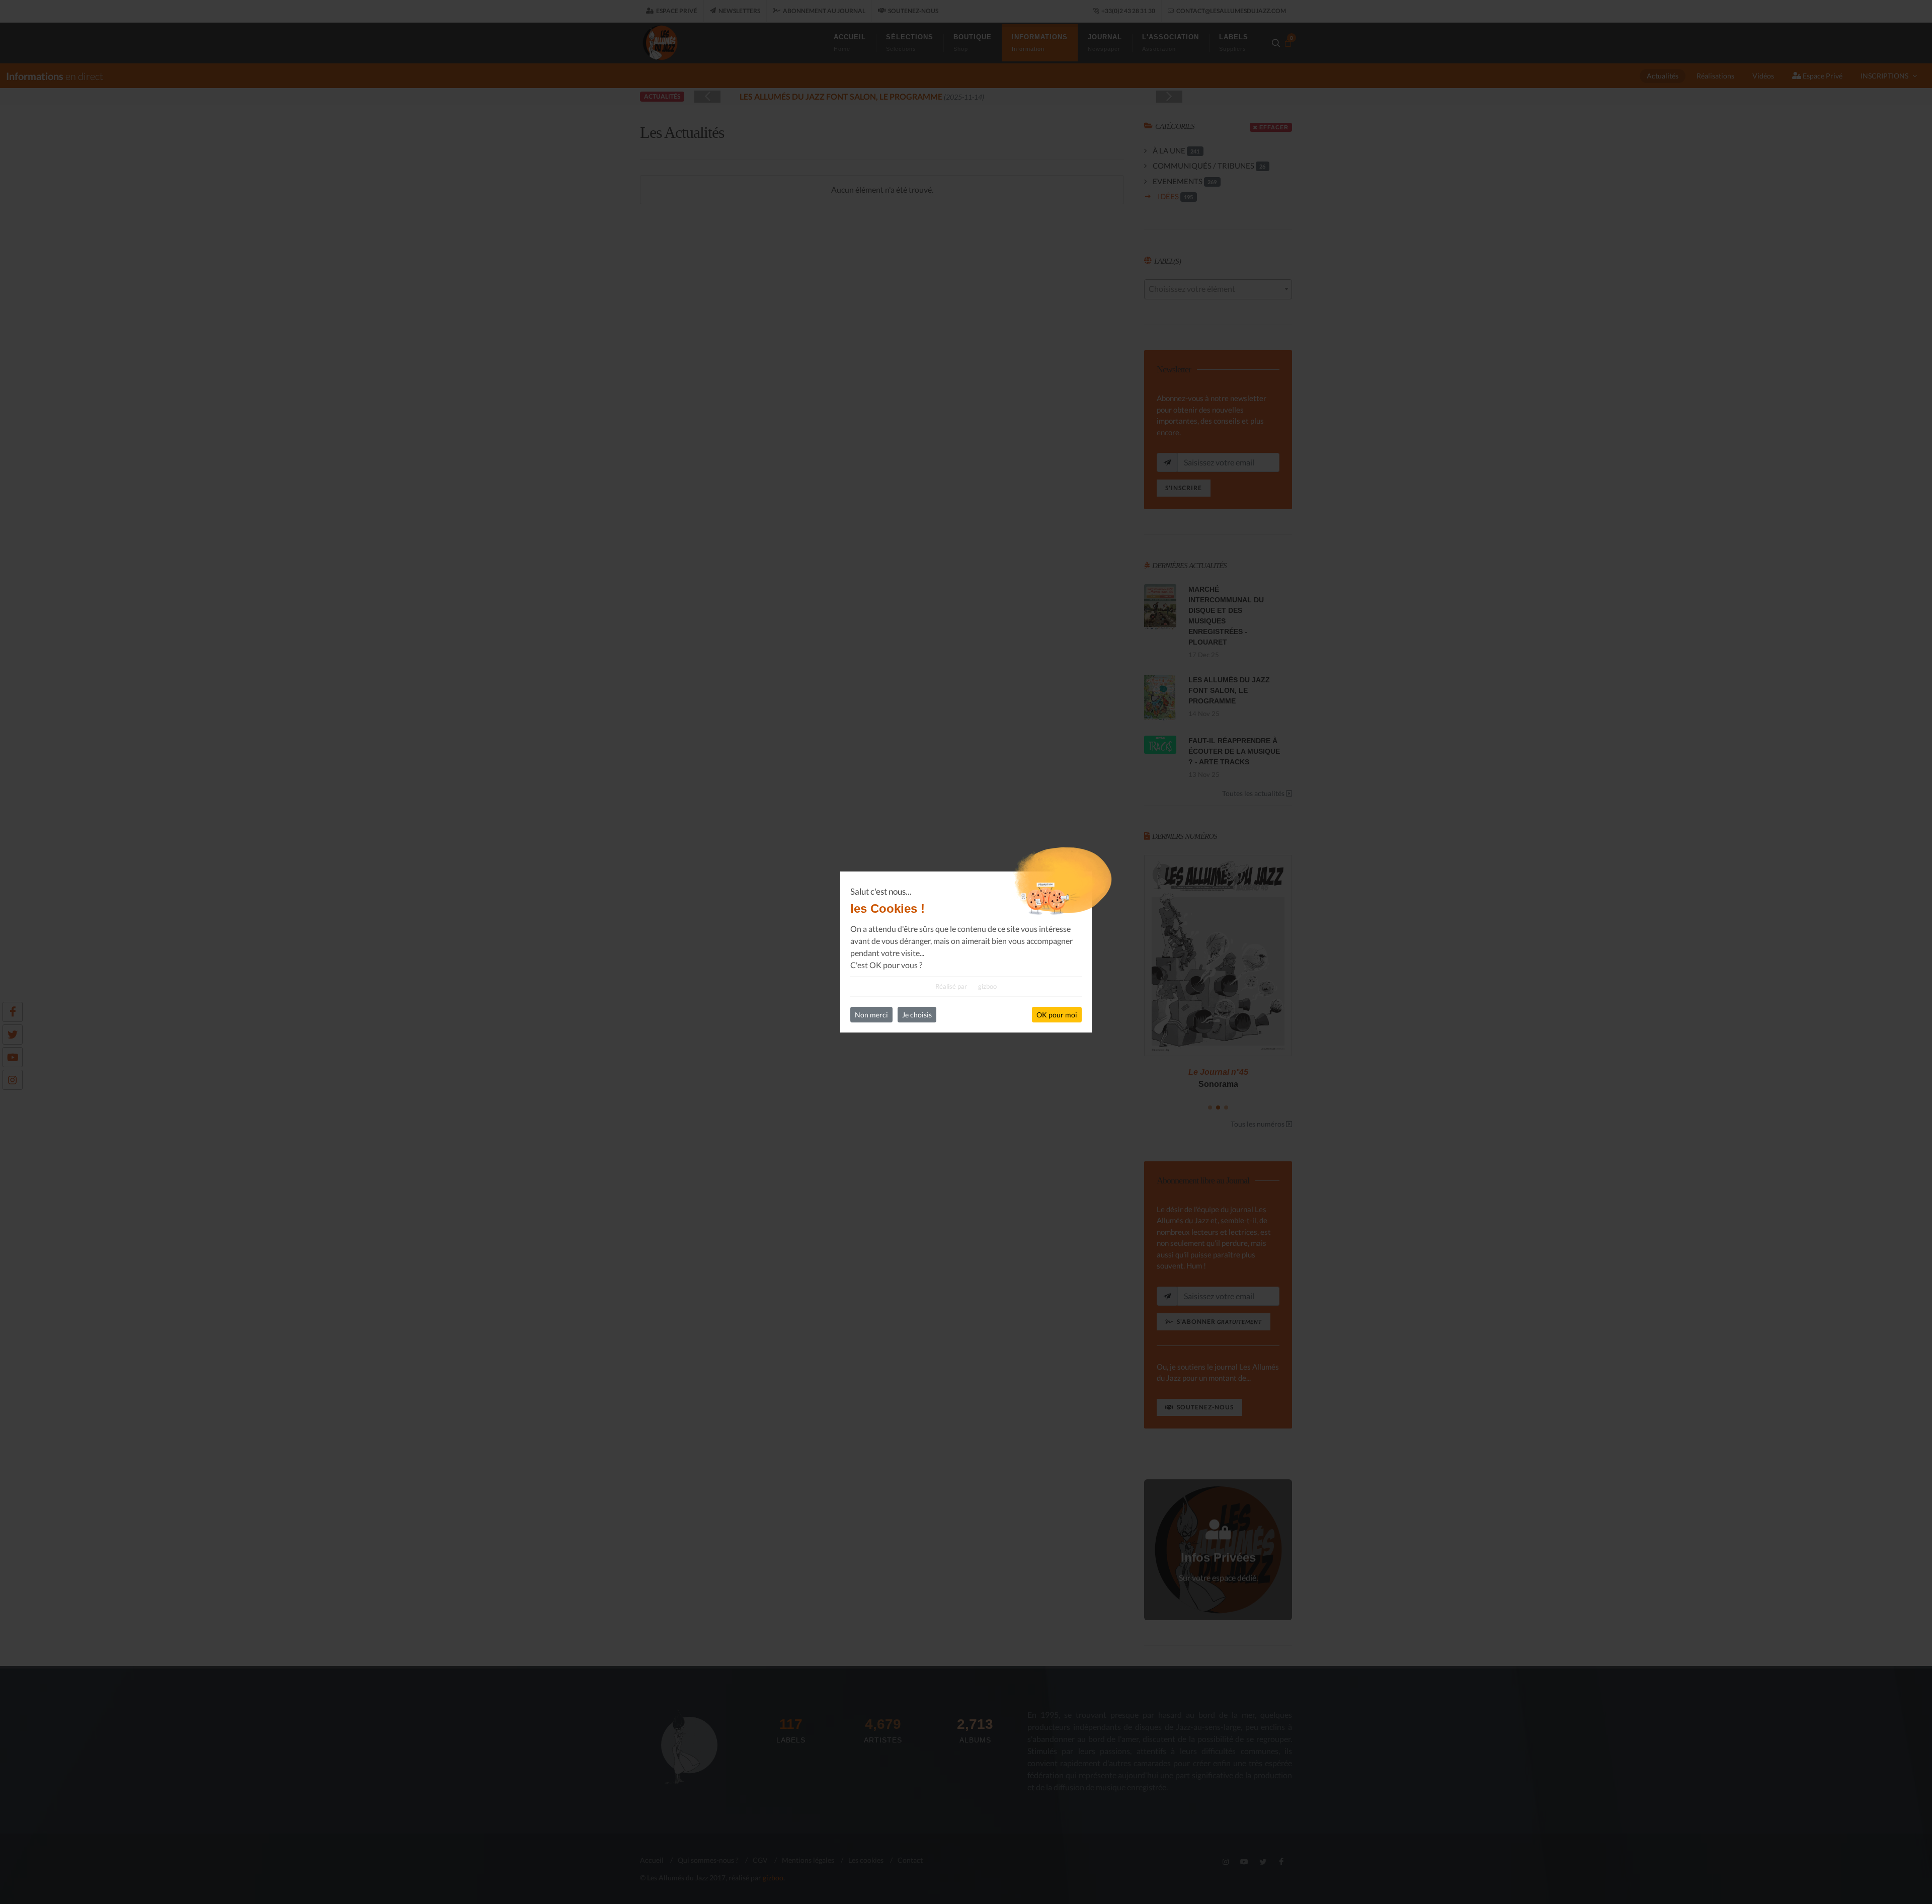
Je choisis (917, 1015)
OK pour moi (1057, 1015)
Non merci (871, 1015)
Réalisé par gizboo (966, 986)
